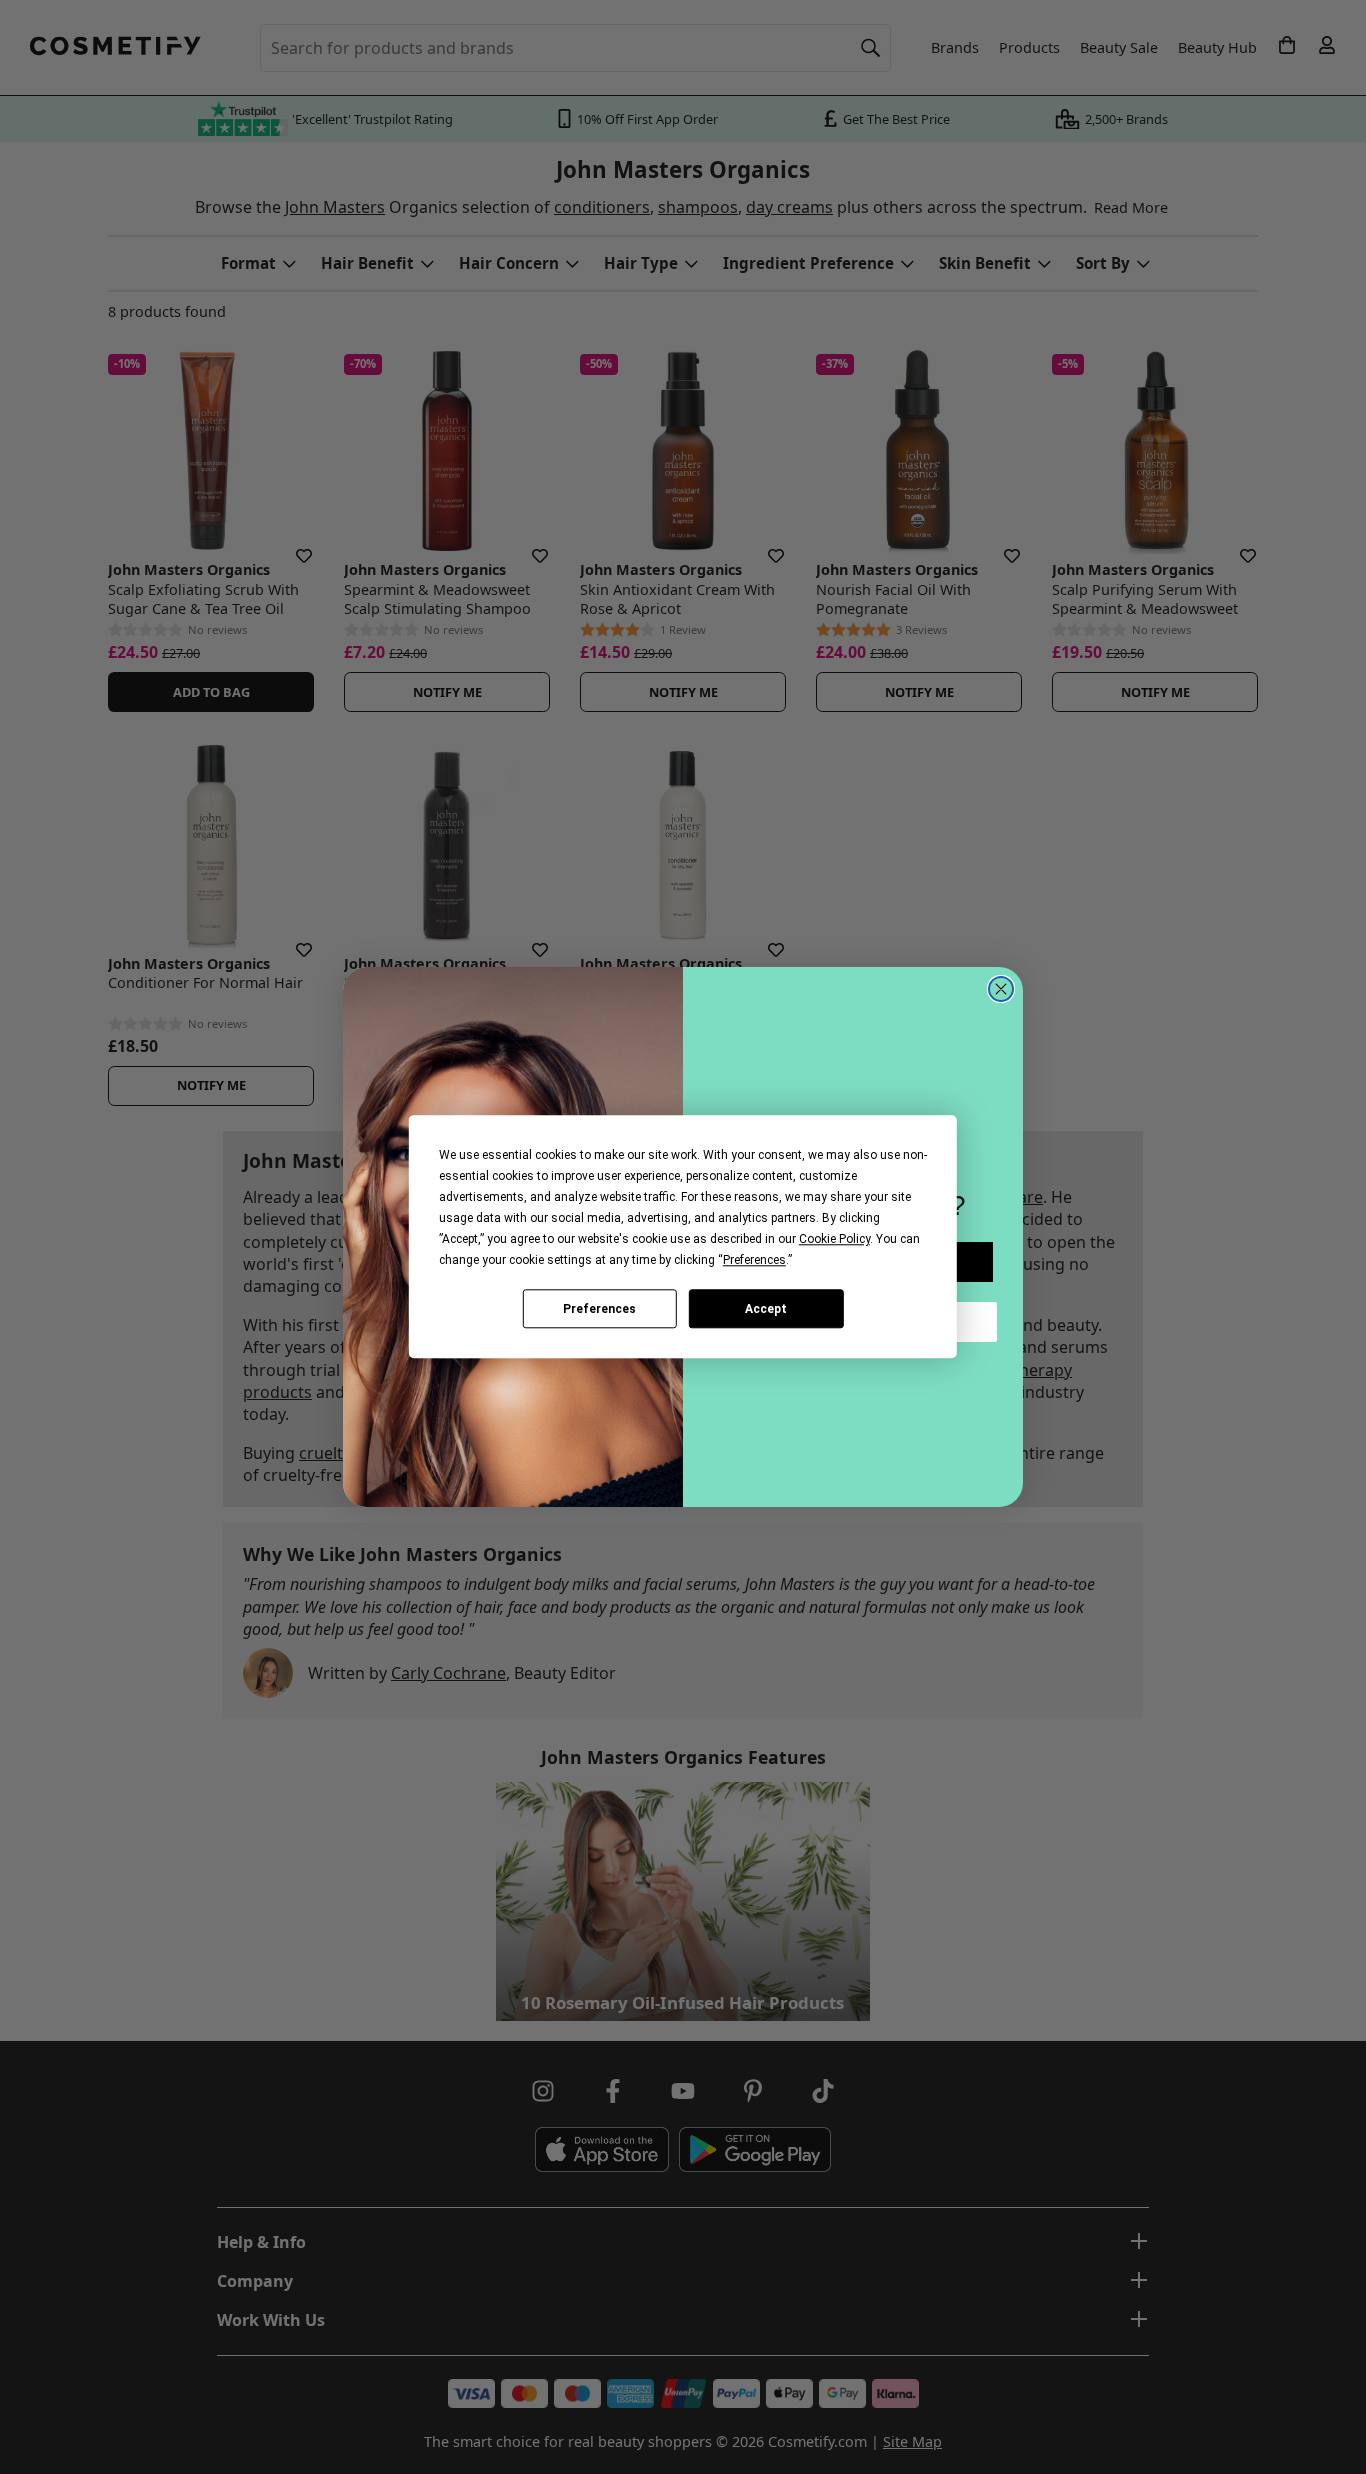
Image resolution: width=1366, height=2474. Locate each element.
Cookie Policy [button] (834, 1239)
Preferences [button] (754, 1260)
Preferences (599, 1309)
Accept (766, 1309)
